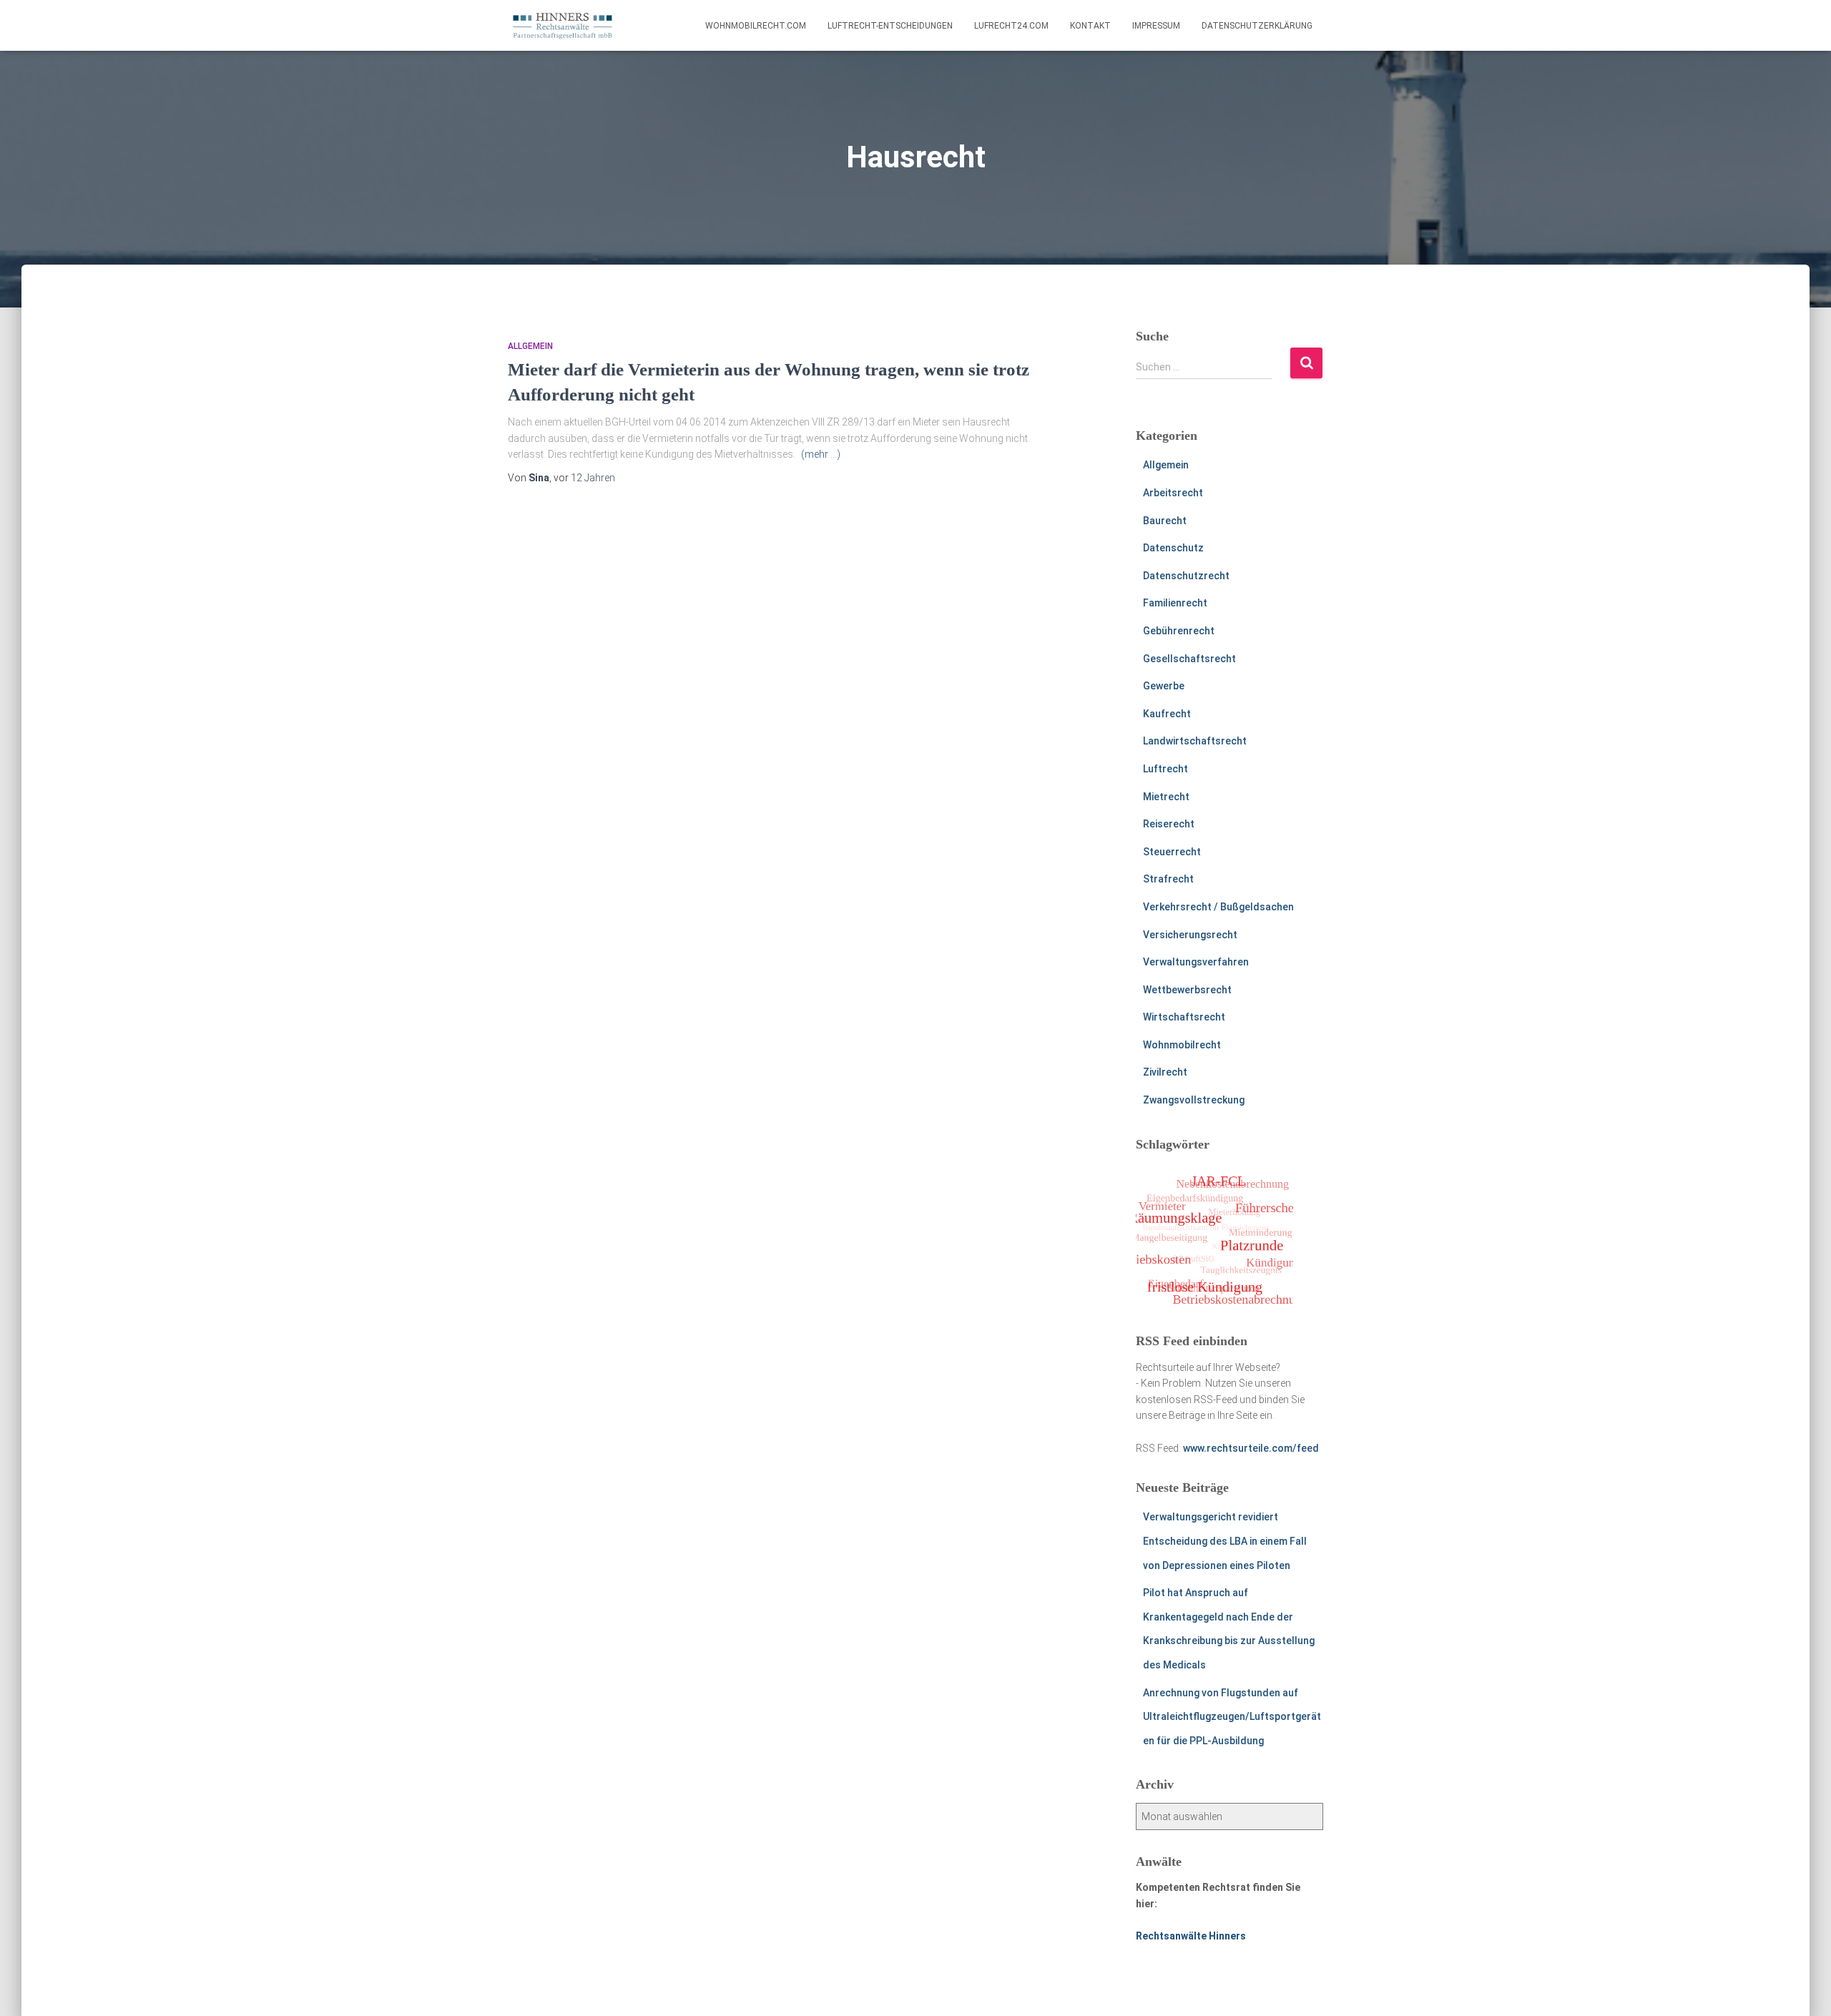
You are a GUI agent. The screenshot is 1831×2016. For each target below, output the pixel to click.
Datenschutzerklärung (1257, 26)
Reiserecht (1169, 824)
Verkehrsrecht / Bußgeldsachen (1218, 907)
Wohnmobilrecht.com (756, 26)
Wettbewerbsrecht (1187, 990)
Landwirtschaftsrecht (1195, 741)
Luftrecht (1165, 769)
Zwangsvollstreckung (1194, 1100)
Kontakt (1090, 26)
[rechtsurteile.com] (563, 26)
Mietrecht (1166, 797)
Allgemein (530, 346)
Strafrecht (1168, 879)
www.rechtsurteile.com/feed (1251, 1448)
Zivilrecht (1165, 1072)
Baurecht (1165, 521)
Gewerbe (1164, 686)
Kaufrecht (1167, 714)
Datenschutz (1173, 548)
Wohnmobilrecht (1182, 1045)
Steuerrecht (1172, 852)
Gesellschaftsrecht (1189, 659)
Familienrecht (1175, 603)
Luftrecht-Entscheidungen (890, 26)
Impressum (1156, 26)
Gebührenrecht (1179, 631)
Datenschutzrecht (1186, 576)
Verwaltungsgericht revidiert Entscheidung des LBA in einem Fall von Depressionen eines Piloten (1225, 1541)
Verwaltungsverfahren (1196, 962)
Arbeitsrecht (1173, 493)
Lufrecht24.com (1011, 26)
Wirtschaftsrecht (1184, 1017)
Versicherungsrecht (1190, 935)
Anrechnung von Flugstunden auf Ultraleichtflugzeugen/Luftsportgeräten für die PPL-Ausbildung (1232, 1717)
